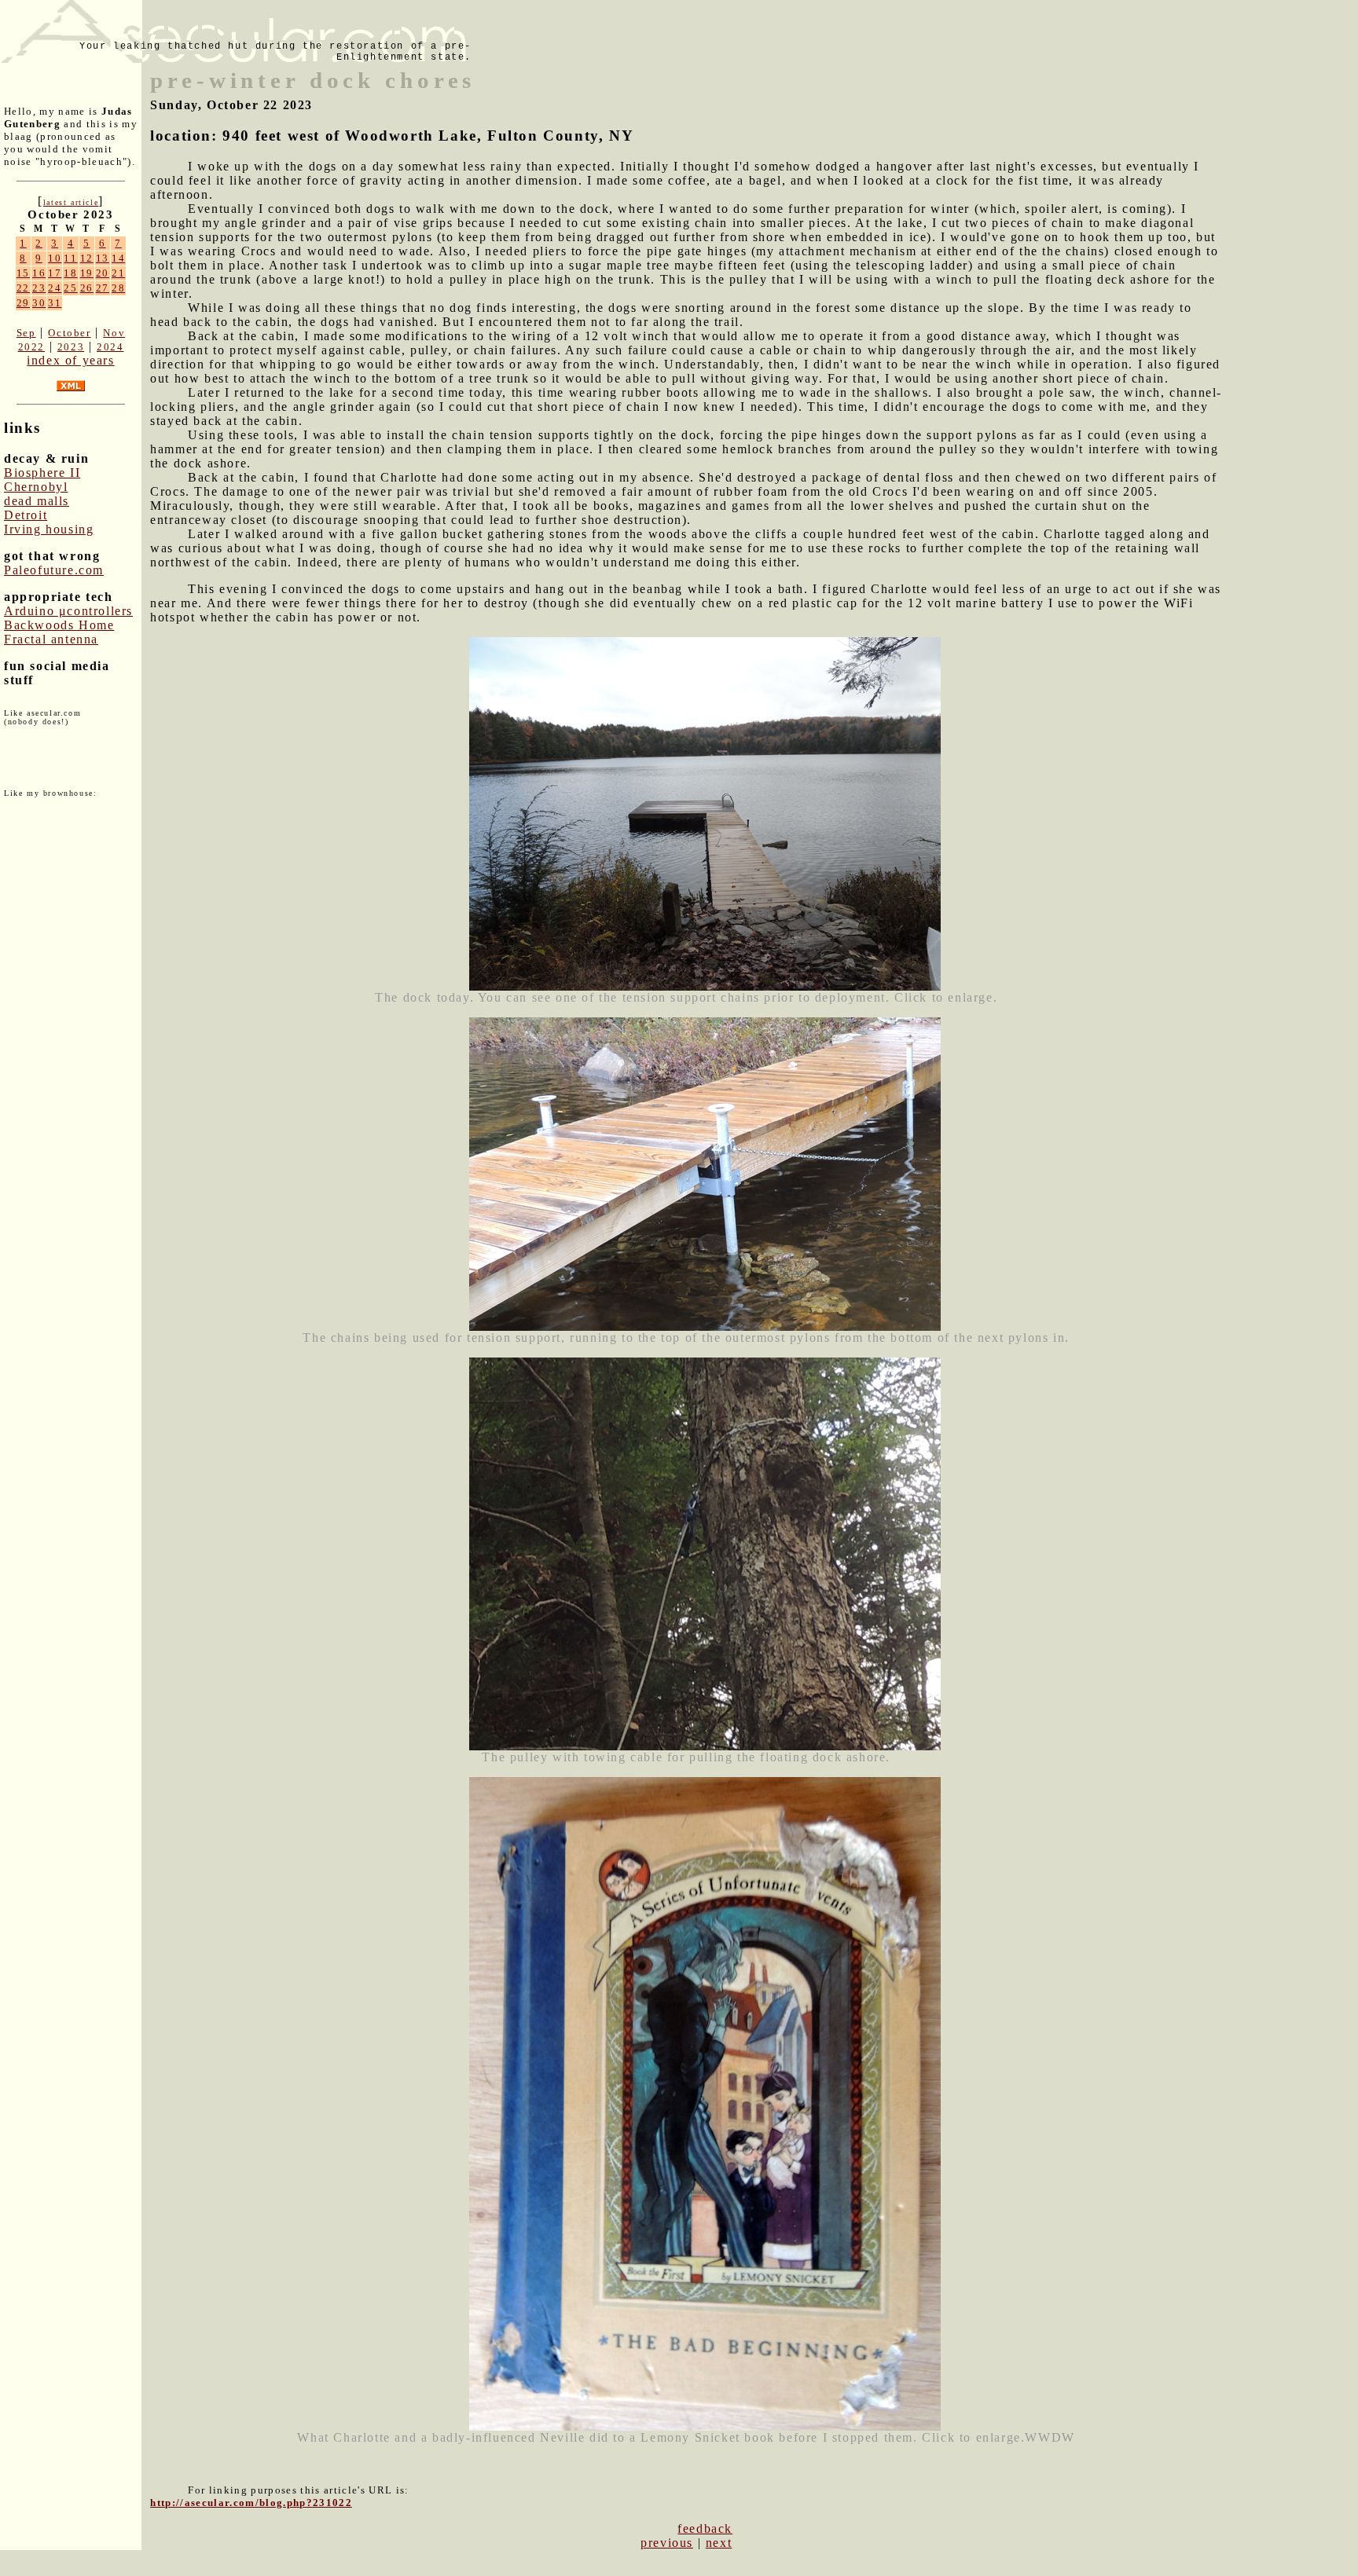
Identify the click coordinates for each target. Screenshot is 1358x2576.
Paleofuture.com (54, 570)
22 (23, 288)
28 (118, 288)
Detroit (26, 515)
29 (23, 303)
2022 (31, 347)
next (719, 2543)
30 (39, 303)
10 (55, 258)
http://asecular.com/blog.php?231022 (251, 2503)
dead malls (37, 501)
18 (70, 273)
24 (55, 288)
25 (70, 288)
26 (87, 288)
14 (118, 258)
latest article (71, 202)
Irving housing (49, 529)
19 (87, 273)
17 (55, 273)
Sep (26, 333)
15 (23, 273)
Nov (114, 333)
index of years (70, 360)
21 (118, 273)
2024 (110, 347)
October (69, 333)
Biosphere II (42, 473)
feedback (705, 2528)
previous (667, 2543)
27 (103, 288)
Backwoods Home (59, 625)
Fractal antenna (51, 639)
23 (39, 288)
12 (87, 258)
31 (55, 303)
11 (70, 258)
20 (103, 273)
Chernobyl (36, 487)
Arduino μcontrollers (68, 611)
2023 (71, 347)
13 (103, 258)
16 (39, 273)
